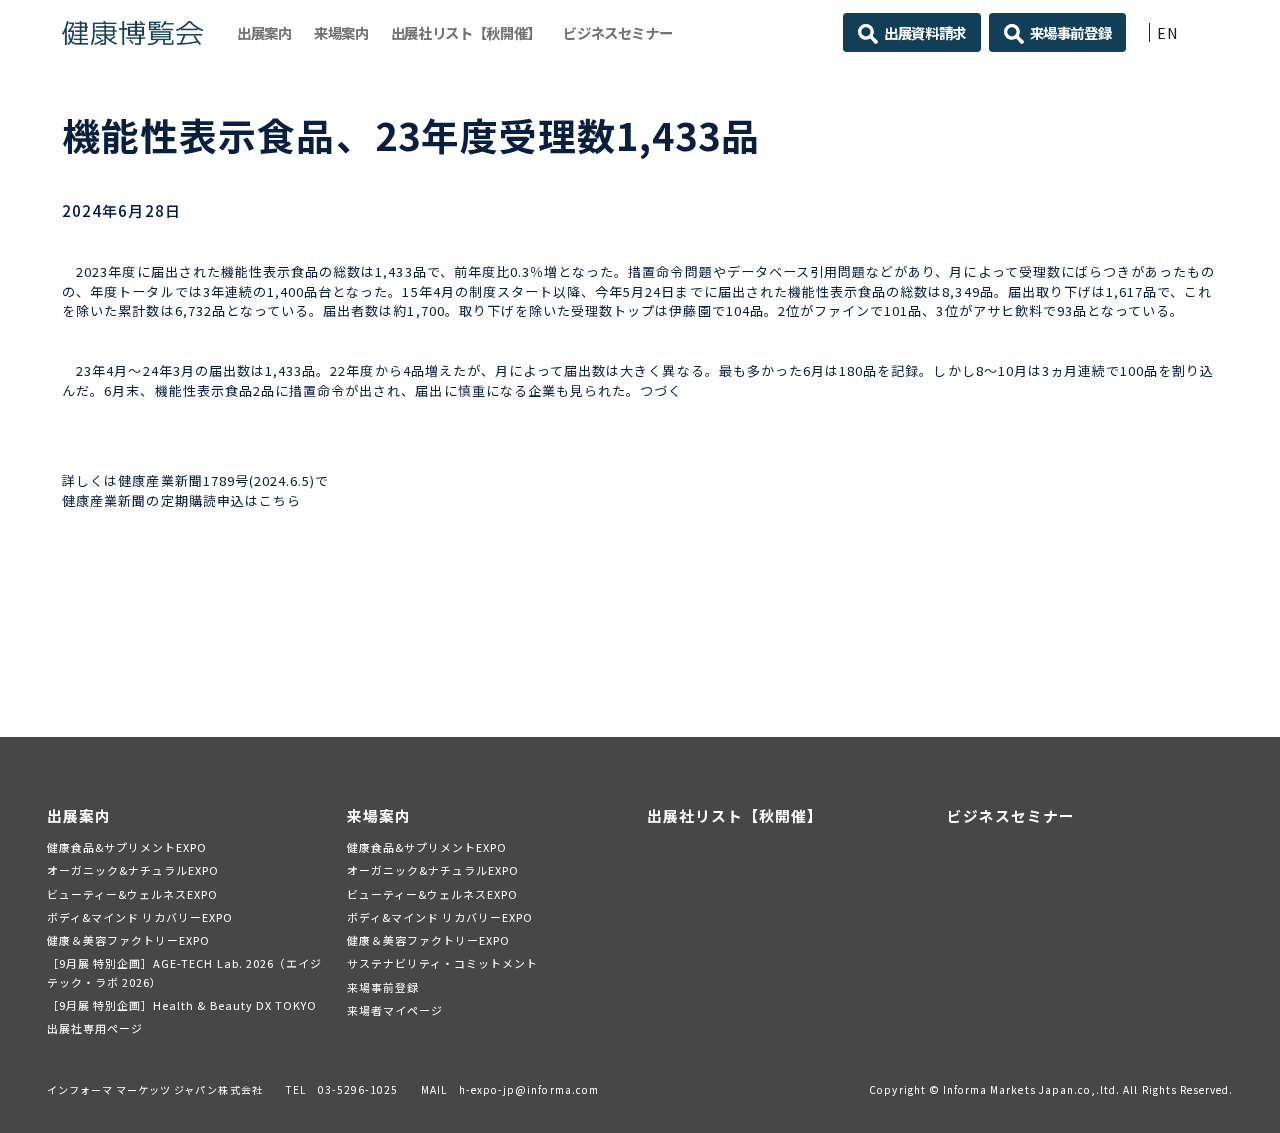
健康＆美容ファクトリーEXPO (129, 940)
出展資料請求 (925, 32)
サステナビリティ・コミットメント (443, 963)
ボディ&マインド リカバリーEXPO (140, 917)
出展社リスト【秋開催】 (466, 32)
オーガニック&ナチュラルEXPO (133, 870)
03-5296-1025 (358, 1089)
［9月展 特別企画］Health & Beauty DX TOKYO (182, 1005)
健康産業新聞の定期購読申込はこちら (181, 500)
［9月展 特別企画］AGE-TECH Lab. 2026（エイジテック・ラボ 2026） (185, 972)
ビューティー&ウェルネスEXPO (133, 894)
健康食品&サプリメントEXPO (127, 847)
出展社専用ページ (95, 1028)
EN (1168, 32)
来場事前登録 (1071, 32)
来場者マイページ (395, 1010)
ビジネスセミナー (617, 32)
